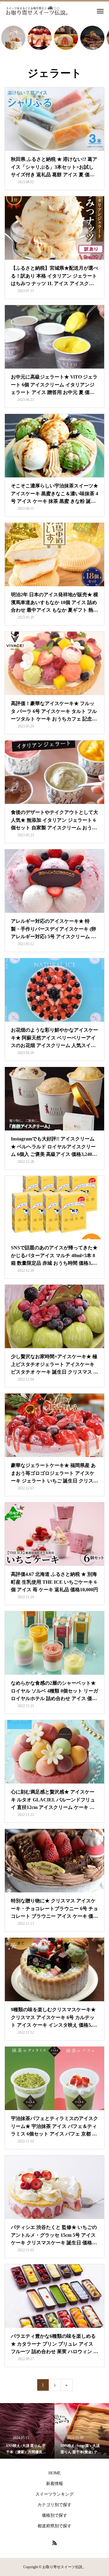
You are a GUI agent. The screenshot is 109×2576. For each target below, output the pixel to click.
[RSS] (54, 2543)
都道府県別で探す (54, 2526)
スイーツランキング (54, 2494)
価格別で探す (54, 2515)
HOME (55, 2473)
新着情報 (54, 2484)
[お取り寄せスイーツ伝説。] (37, 11)
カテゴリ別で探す (54, 2505)
